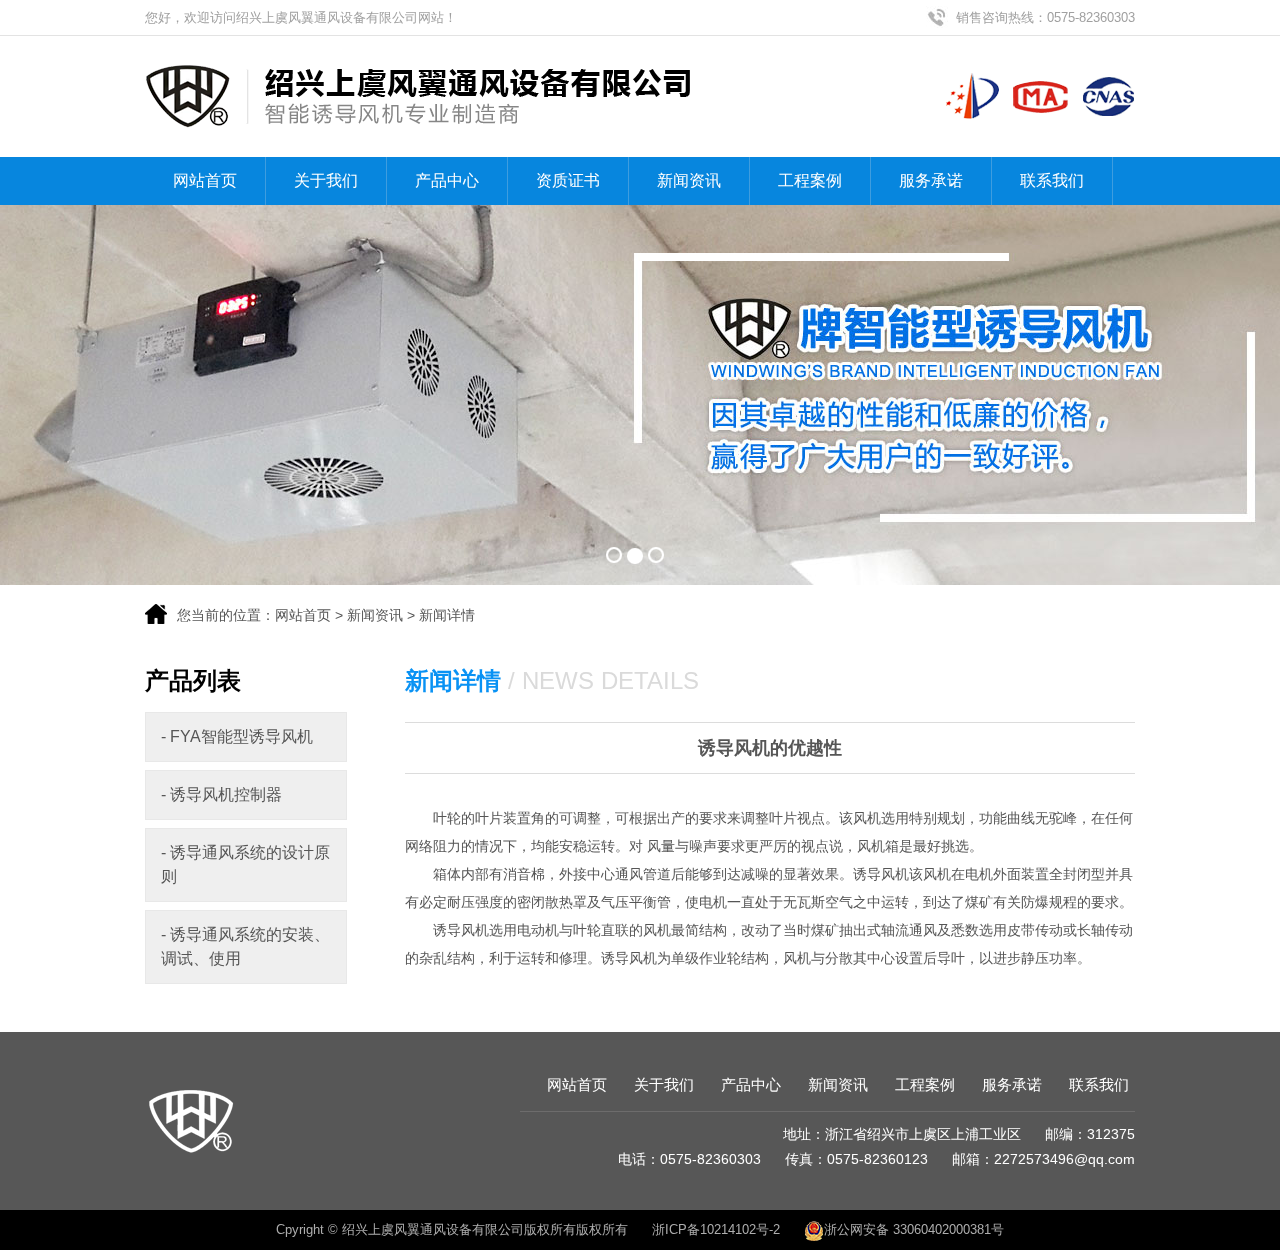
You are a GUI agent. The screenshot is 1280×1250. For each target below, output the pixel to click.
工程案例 (810, 180)
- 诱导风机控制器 (221, 794)
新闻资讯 (689, 180)
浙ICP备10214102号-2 (716, 1229)
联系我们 (1052, 180)
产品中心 (447, 180)
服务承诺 (931, 180)
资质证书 (568, 180)
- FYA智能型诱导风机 (237, 736)
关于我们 (326, 180)
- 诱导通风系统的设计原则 (245, 864)
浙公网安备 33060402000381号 (914, 1229)
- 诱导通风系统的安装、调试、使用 (245, 946)
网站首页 (205, 180)
